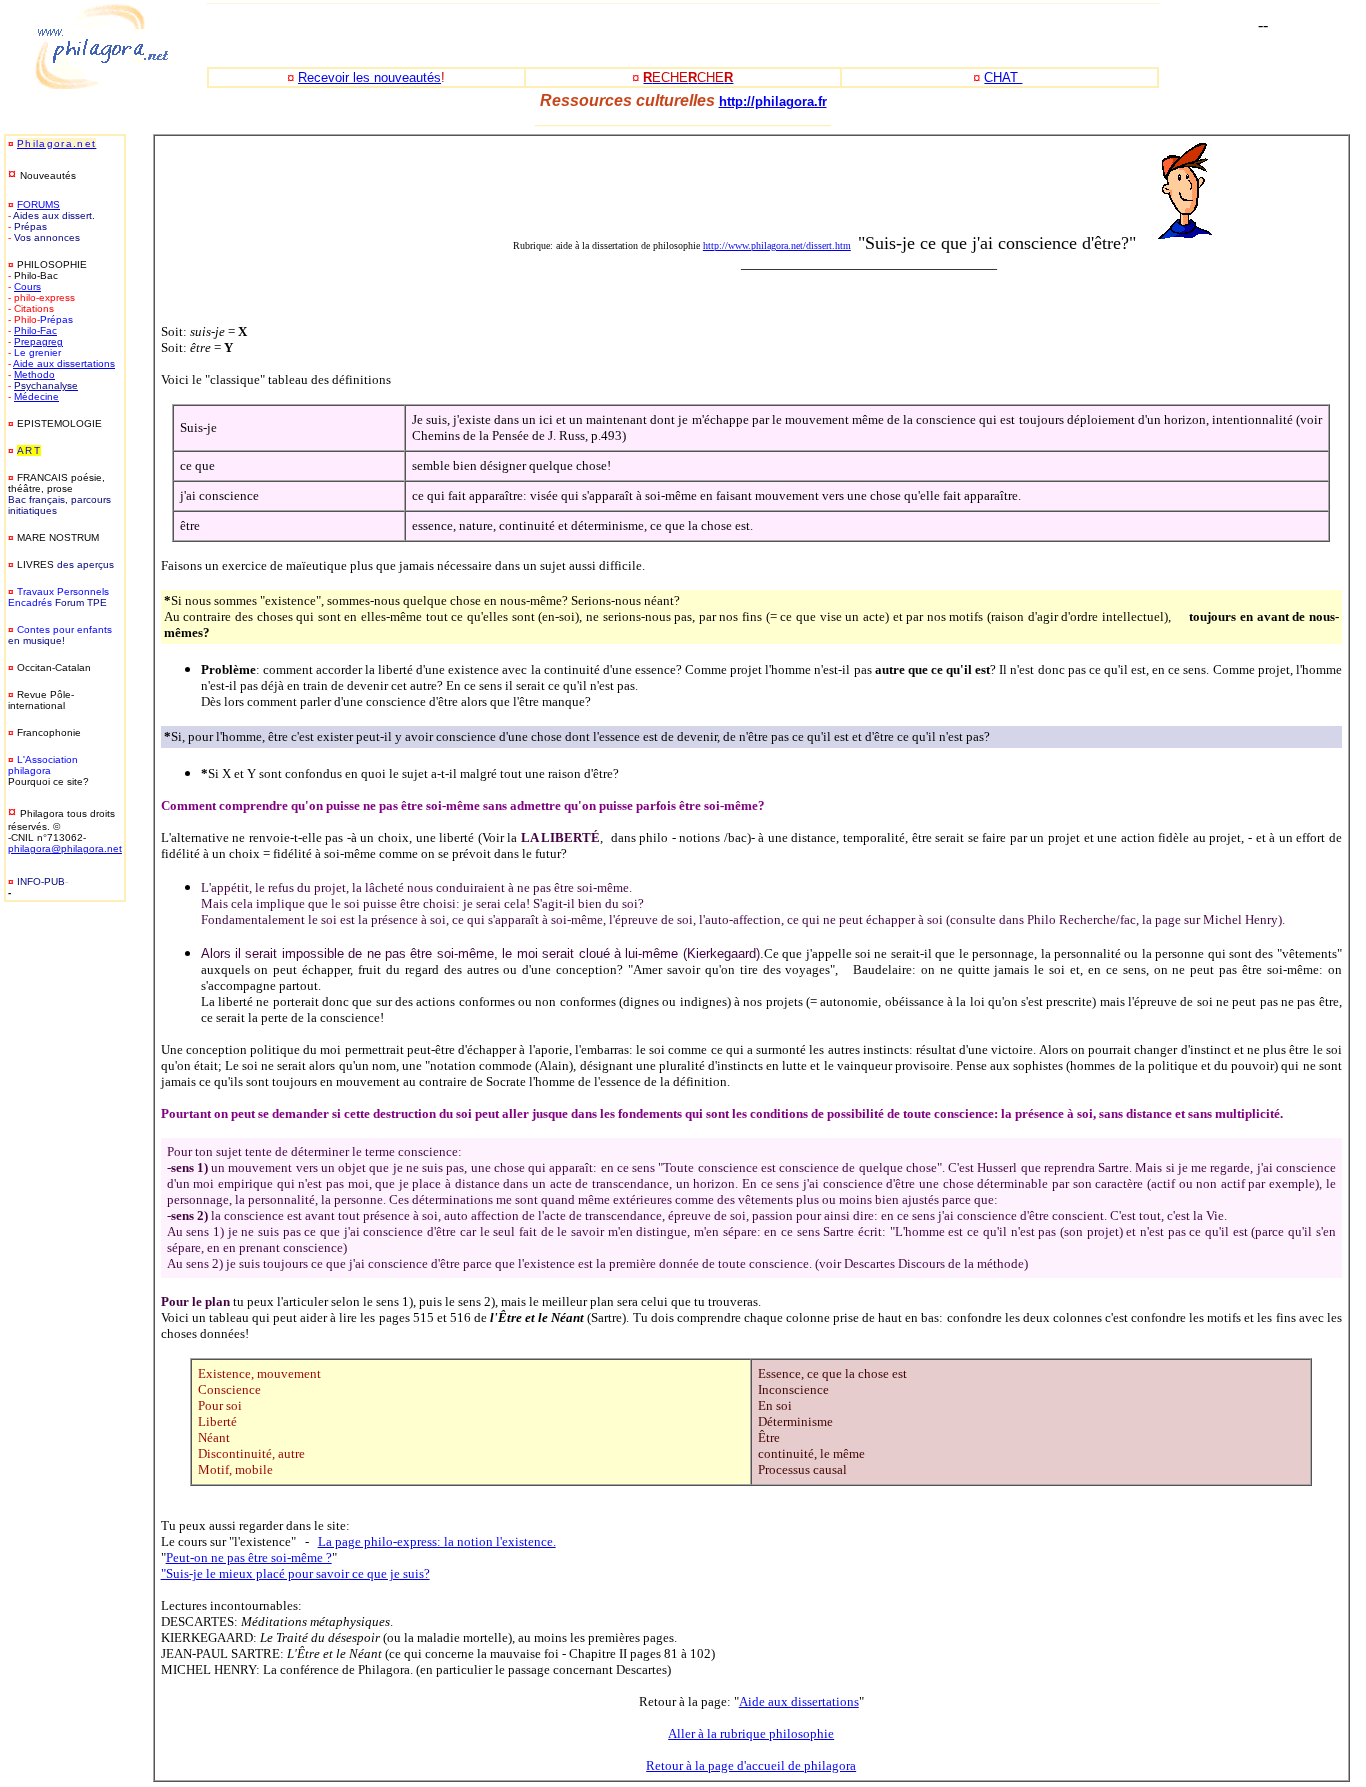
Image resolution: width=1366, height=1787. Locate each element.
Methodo (34, 374)
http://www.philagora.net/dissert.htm (777, 245)
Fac (48, 330)
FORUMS (38, 204)
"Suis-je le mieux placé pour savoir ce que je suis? (295, 1573)
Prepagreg (38, 341)
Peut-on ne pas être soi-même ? (249, 1557)
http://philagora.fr (773, 101)
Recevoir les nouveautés (369, 77)
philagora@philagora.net (65, 848)
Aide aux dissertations (64, 363)
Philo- (27, 330)
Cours (27, 286)
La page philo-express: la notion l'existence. (437, 1541)
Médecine (36, 396)
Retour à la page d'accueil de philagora (751, 1765)
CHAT (1003, 77)
